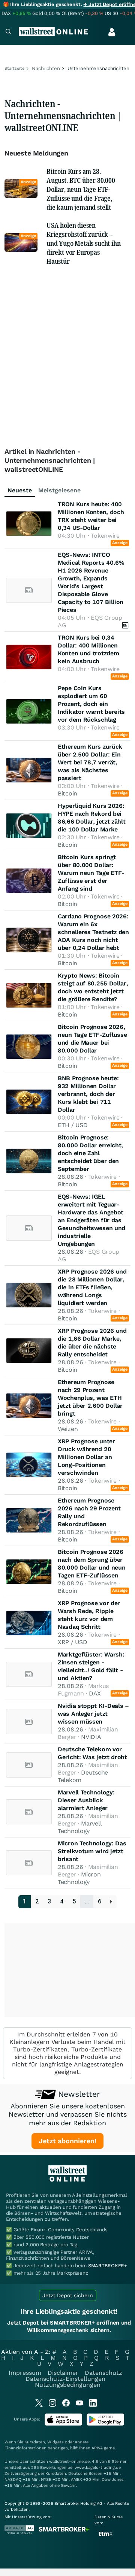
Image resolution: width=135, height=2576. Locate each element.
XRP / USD (72, 1642)
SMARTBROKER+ (108, 2266)
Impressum (25, 2373)
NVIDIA (91, 1737)
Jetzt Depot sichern (68, 2295)
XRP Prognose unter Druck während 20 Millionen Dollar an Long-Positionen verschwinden (86, 1457)
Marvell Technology (80, 1827)
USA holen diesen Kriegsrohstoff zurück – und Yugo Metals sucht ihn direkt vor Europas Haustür (84, 243)
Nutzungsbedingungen (68, 2385)
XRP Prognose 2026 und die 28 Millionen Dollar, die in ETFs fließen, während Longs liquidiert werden (92, 1287)
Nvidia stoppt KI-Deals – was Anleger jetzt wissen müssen (93, 1714)
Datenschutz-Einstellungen (65, 2379)
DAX (95, 1693)
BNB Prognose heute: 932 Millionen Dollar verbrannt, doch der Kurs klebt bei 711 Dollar (88, 1094)
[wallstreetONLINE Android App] (105, 2424)
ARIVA (97, 2448)
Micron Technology (79, 1878)
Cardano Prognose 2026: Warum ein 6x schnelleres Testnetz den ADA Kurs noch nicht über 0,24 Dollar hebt (93, 932)
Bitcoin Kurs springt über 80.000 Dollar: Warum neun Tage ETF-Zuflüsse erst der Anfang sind (91, 873)
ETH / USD (73, 1125)
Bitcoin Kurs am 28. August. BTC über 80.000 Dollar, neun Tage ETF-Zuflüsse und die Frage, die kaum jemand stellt (81, 189)
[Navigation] (8, 32)
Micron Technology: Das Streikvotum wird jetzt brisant (92, 1851)
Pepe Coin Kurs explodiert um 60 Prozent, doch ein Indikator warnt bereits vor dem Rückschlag (91, 704)
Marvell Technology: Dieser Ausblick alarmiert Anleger (86, 1800)
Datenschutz (103, 2373)
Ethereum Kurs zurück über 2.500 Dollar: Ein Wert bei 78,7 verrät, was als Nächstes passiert (90, 762)
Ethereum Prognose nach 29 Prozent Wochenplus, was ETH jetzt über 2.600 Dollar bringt (90, 1398)
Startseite (14, 68)
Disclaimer (63, 2373)
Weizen (68, 1429)
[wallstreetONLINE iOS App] (63, 2424)
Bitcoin (67, 793)
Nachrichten (46, 68)
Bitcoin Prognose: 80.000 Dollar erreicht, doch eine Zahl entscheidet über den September (90, 1153)
